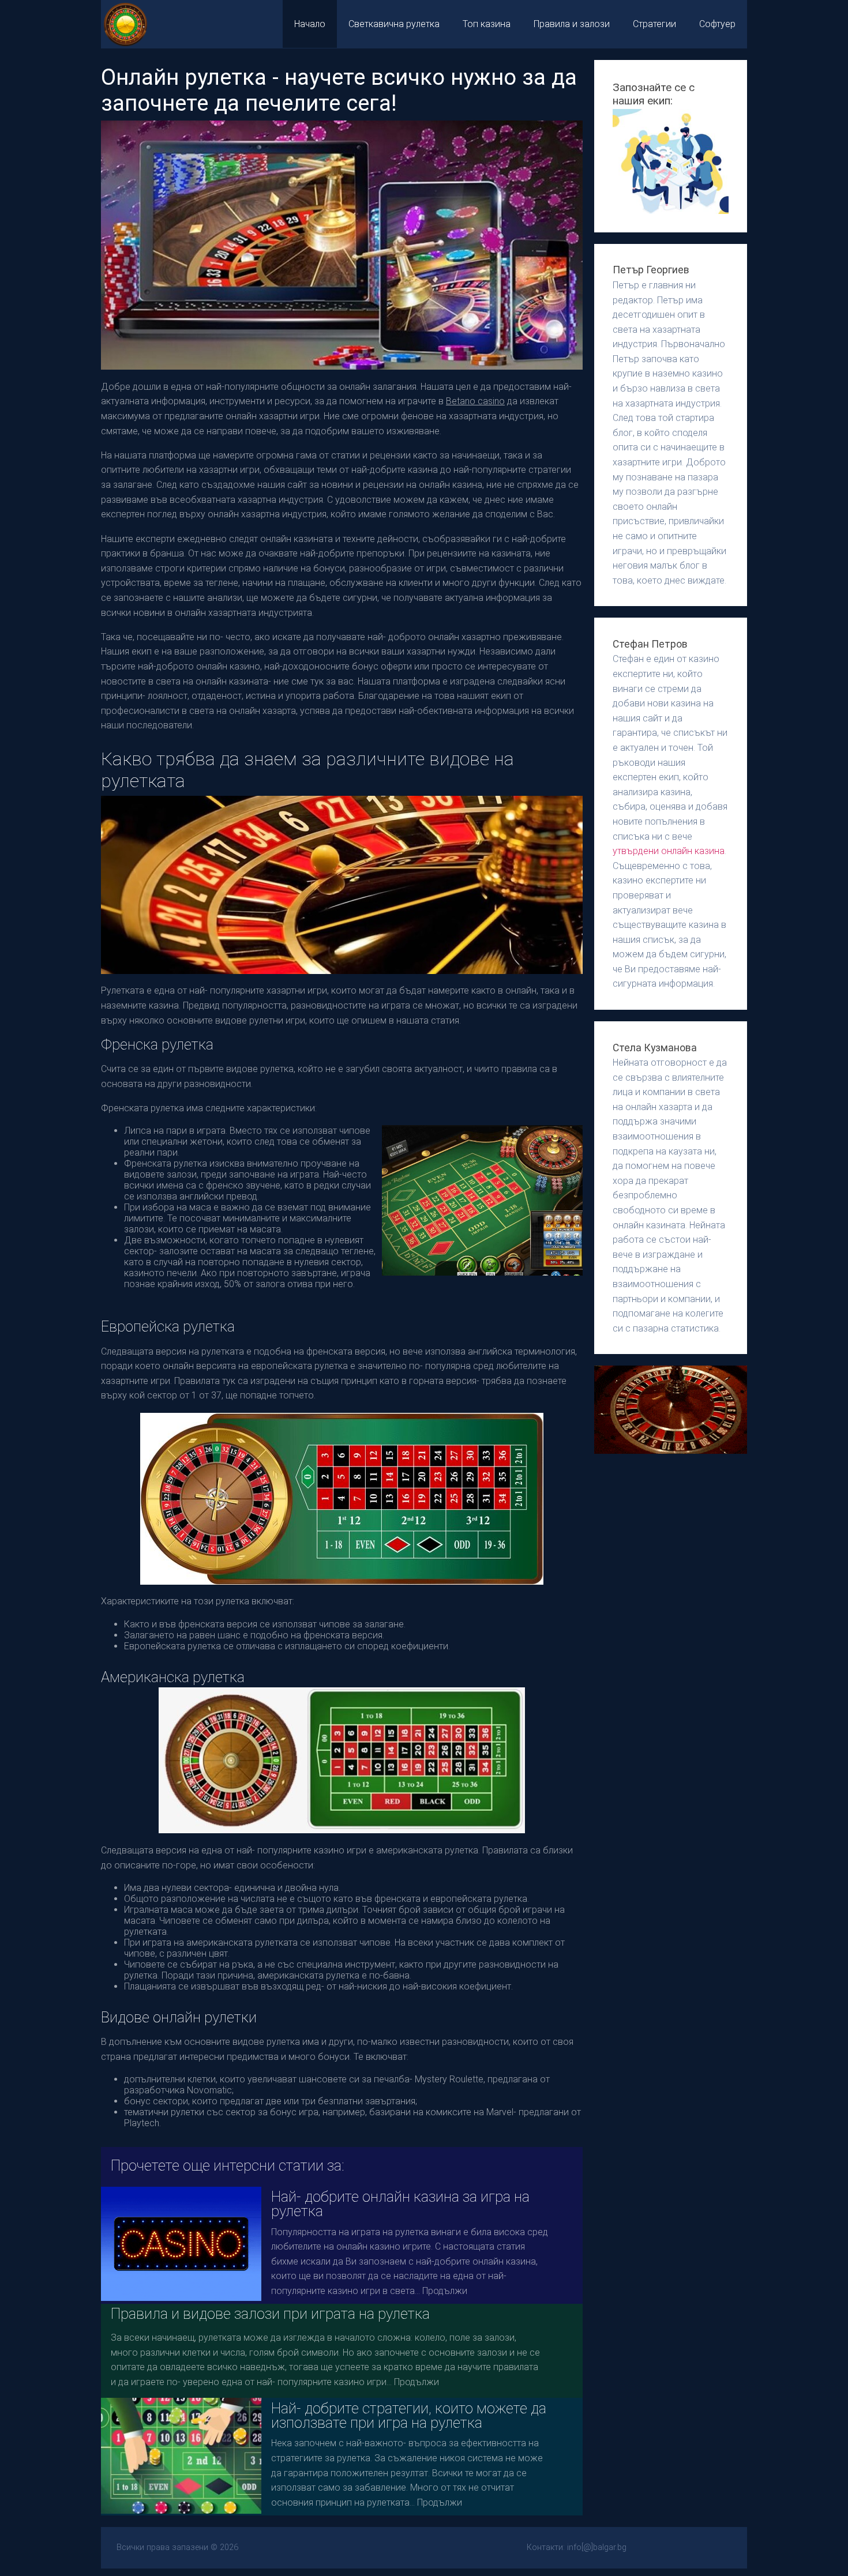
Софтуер (717, 24)
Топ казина (487, 24)
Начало (310, 24)
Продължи (445, 2291)
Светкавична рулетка (394, 24)
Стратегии (654, 24)
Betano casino (475, 401)
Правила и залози (572, 24)
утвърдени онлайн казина (669, 851)
